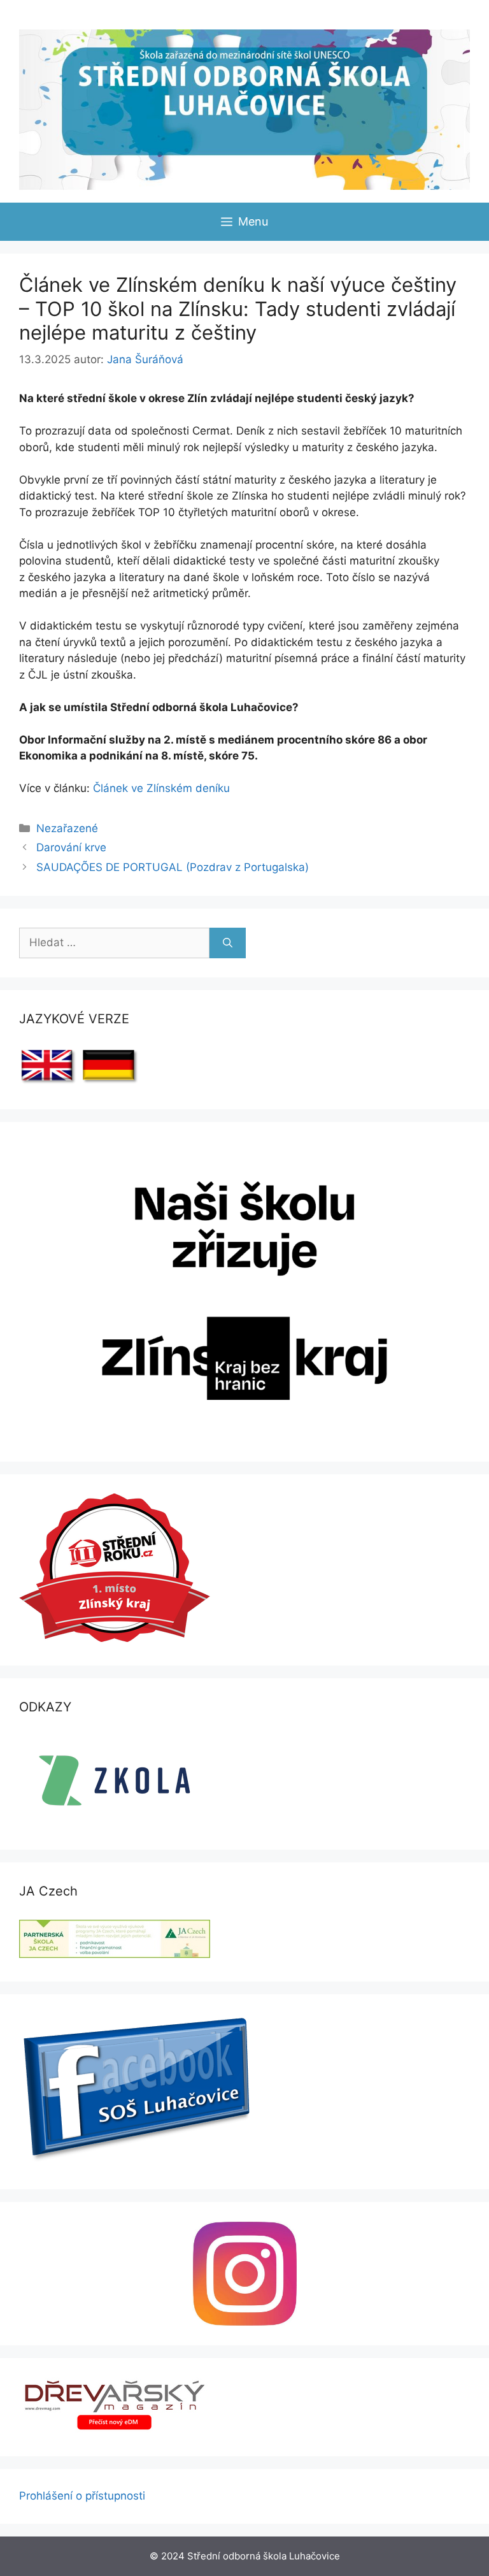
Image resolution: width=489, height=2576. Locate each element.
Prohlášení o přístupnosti (82, 2496)
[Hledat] (228, 943)
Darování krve (71, 847)
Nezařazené (67, 828)
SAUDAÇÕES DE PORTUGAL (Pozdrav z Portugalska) (173, 867)
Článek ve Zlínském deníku (161, 788)
